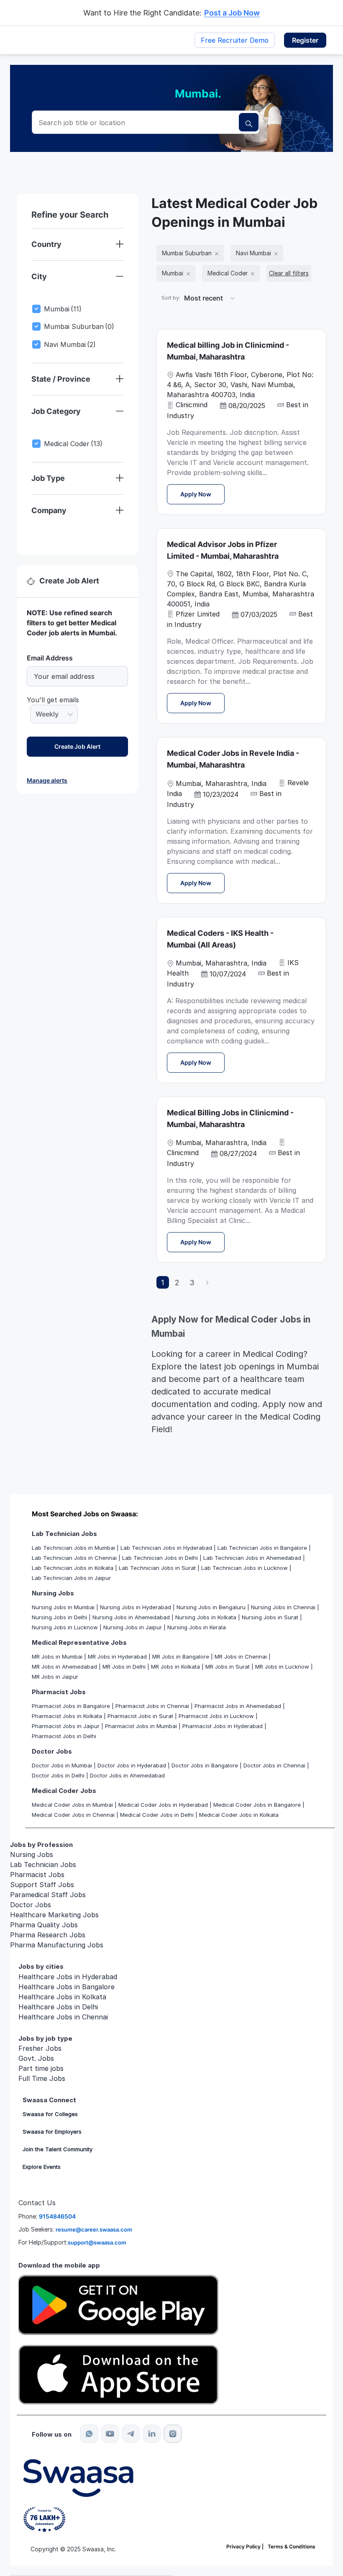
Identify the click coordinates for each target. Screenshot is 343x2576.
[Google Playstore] (118, 2304)
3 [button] (192, 1283)
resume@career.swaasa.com (94, 2229)
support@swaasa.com (97, 2242)
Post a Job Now (232, 13)
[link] (47, 780)
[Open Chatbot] (255, 2424)
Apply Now (202, 494)
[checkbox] (35, 315)
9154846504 (57, 2216)
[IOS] (118, 2374)
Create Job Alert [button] (77, 746)
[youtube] (110, 2434)
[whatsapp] (89, 2434)
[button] (305, 40)
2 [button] (177, 1283)
